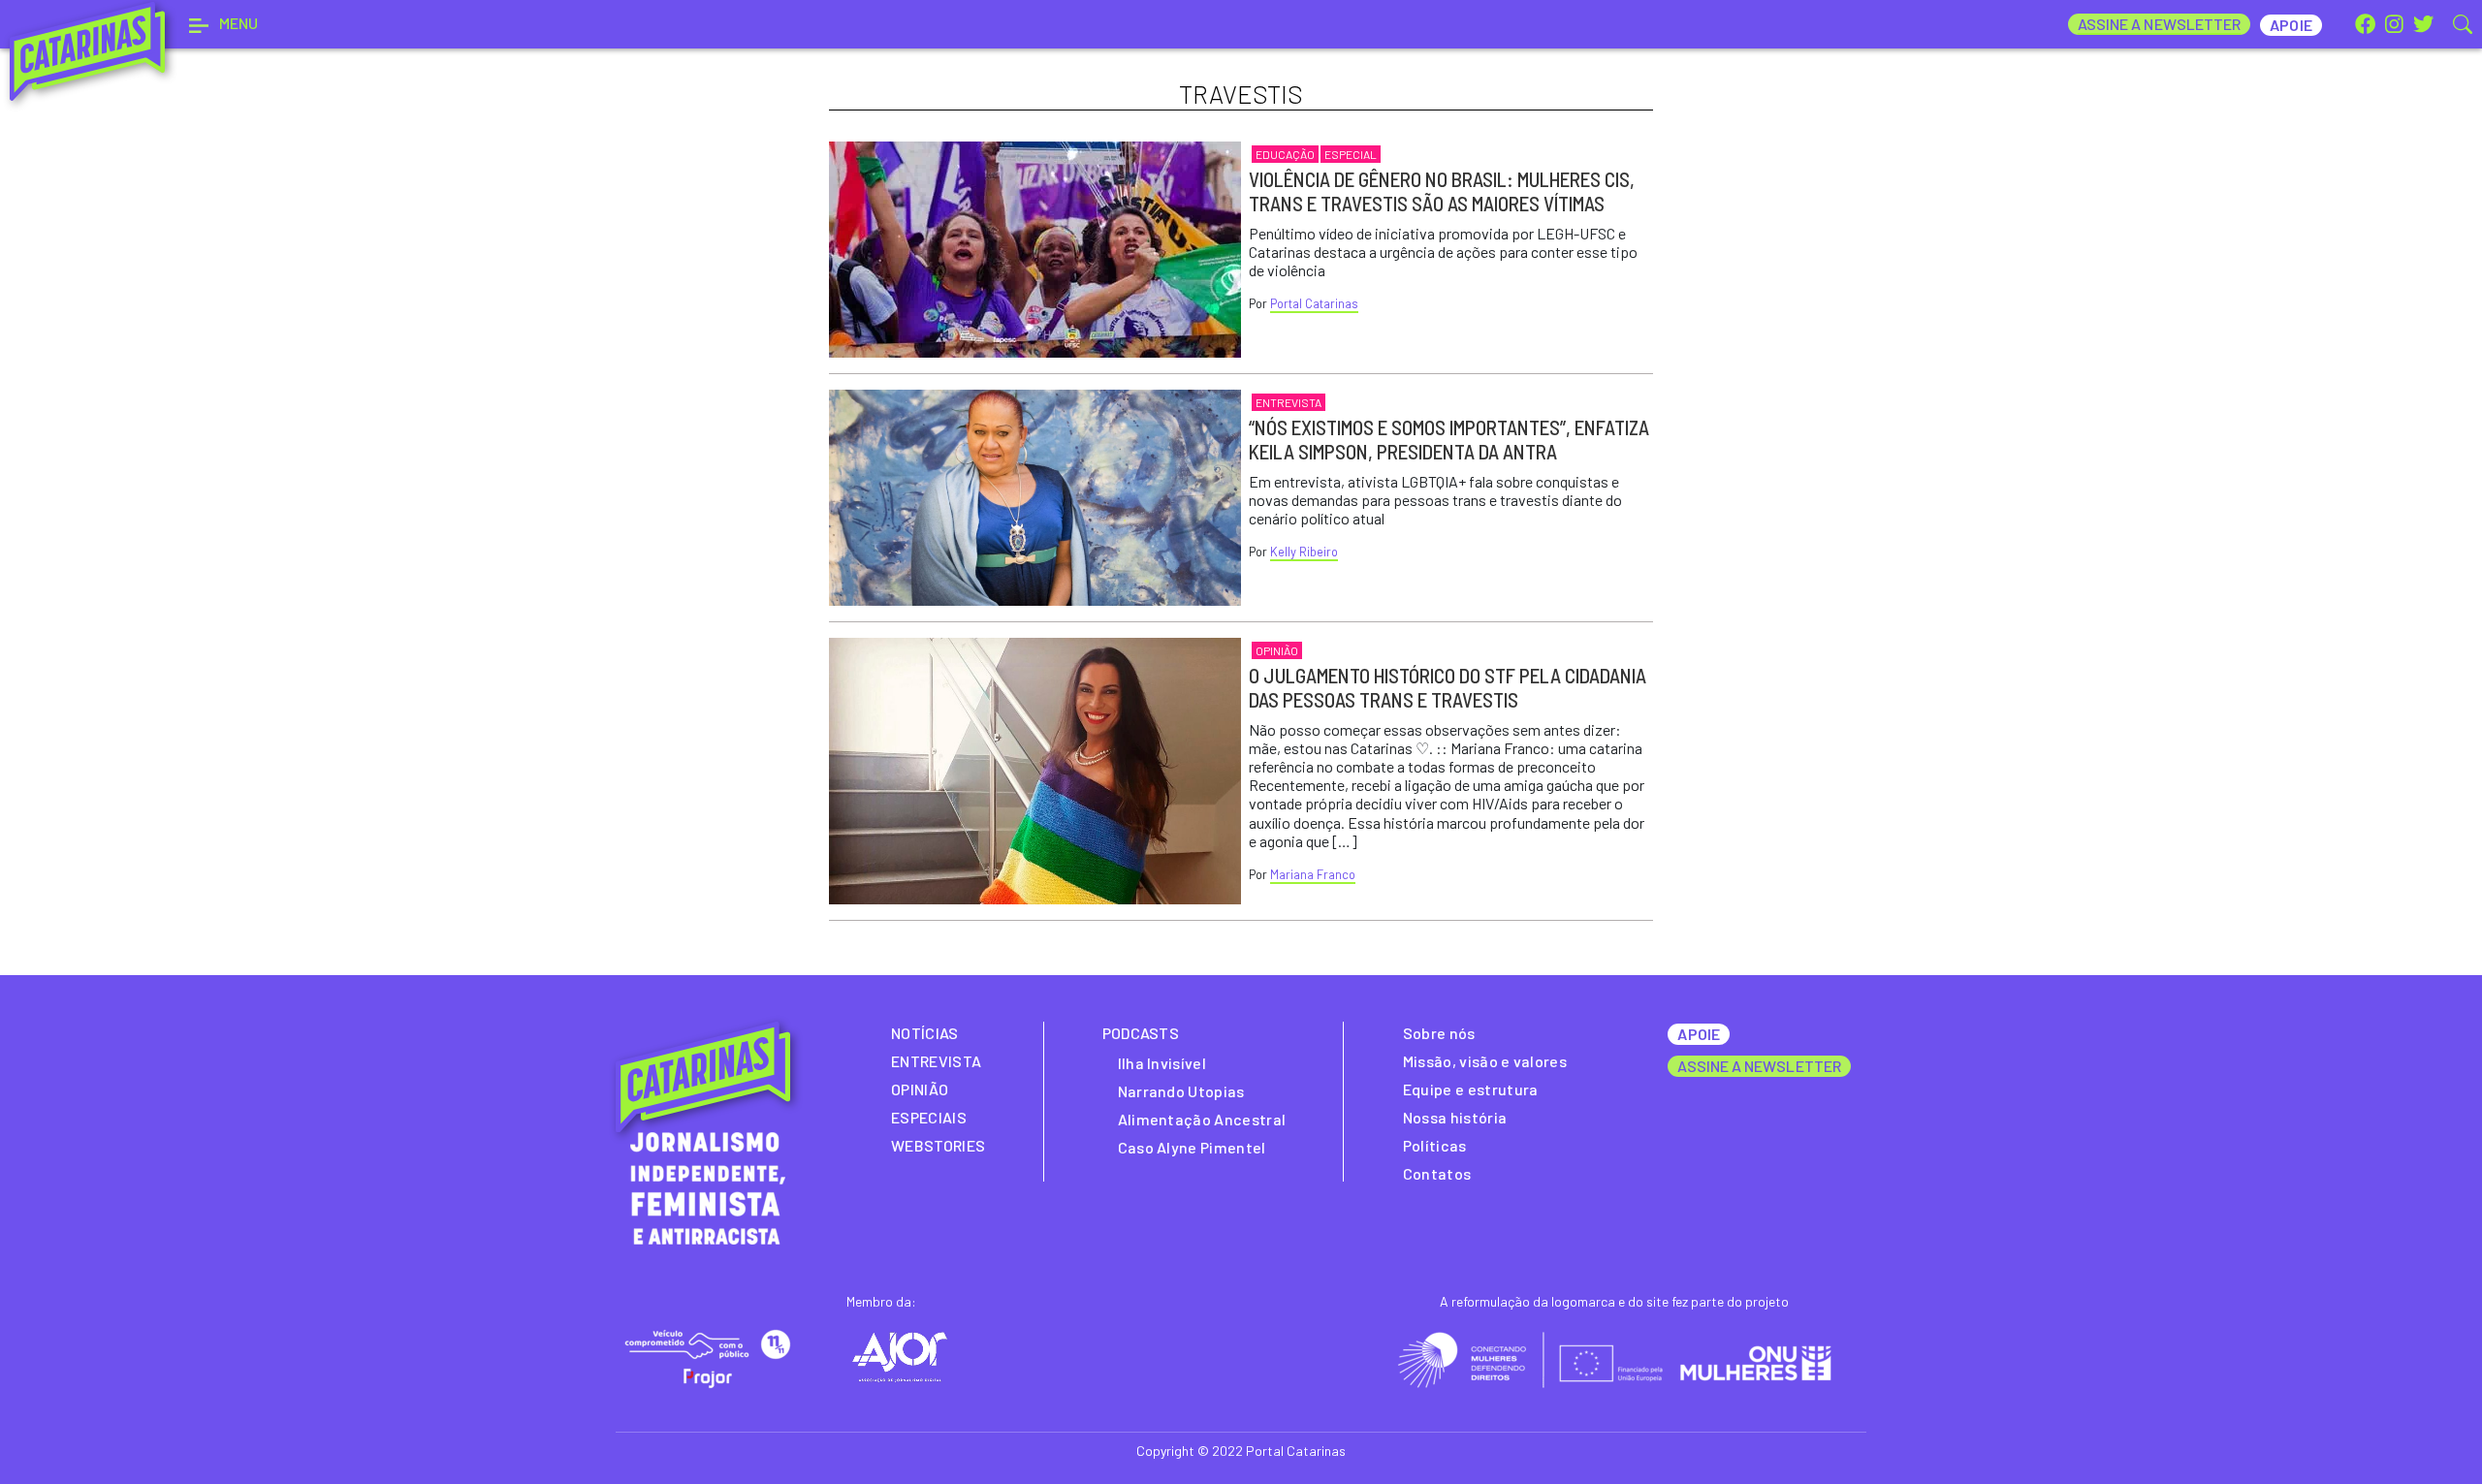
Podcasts (1141, 1033)
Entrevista (1289, 402)
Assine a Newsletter (2160, 24)
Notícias (925, 1033)
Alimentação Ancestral (1202, 1119)
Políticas (1435, 1145)
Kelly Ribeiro (1304, 552)
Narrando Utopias (1181, 1091)
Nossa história (1455, 1117)
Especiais (929, 1117)
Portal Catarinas (1314, 303)
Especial (1351, 154)
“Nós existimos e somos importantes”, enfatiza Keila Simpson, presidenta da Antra (1449, 439)
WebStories (938, 1145)
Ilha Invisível (1162, 1063)
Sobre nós (1439, 1033)
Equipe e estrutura (1471, 1089)
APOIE (1698, 1034)
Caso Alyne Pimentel (1192, 1147)
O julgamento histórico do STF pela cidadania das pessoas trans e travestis (1448, 687)
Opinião (1277, 650)
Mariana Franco (1313, 874)
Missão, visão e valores (1485, 1061)
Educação (1285, 154)
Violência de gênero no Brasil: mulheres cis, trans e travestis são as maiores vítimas (1442, 191)
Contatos (1437, 1173)
